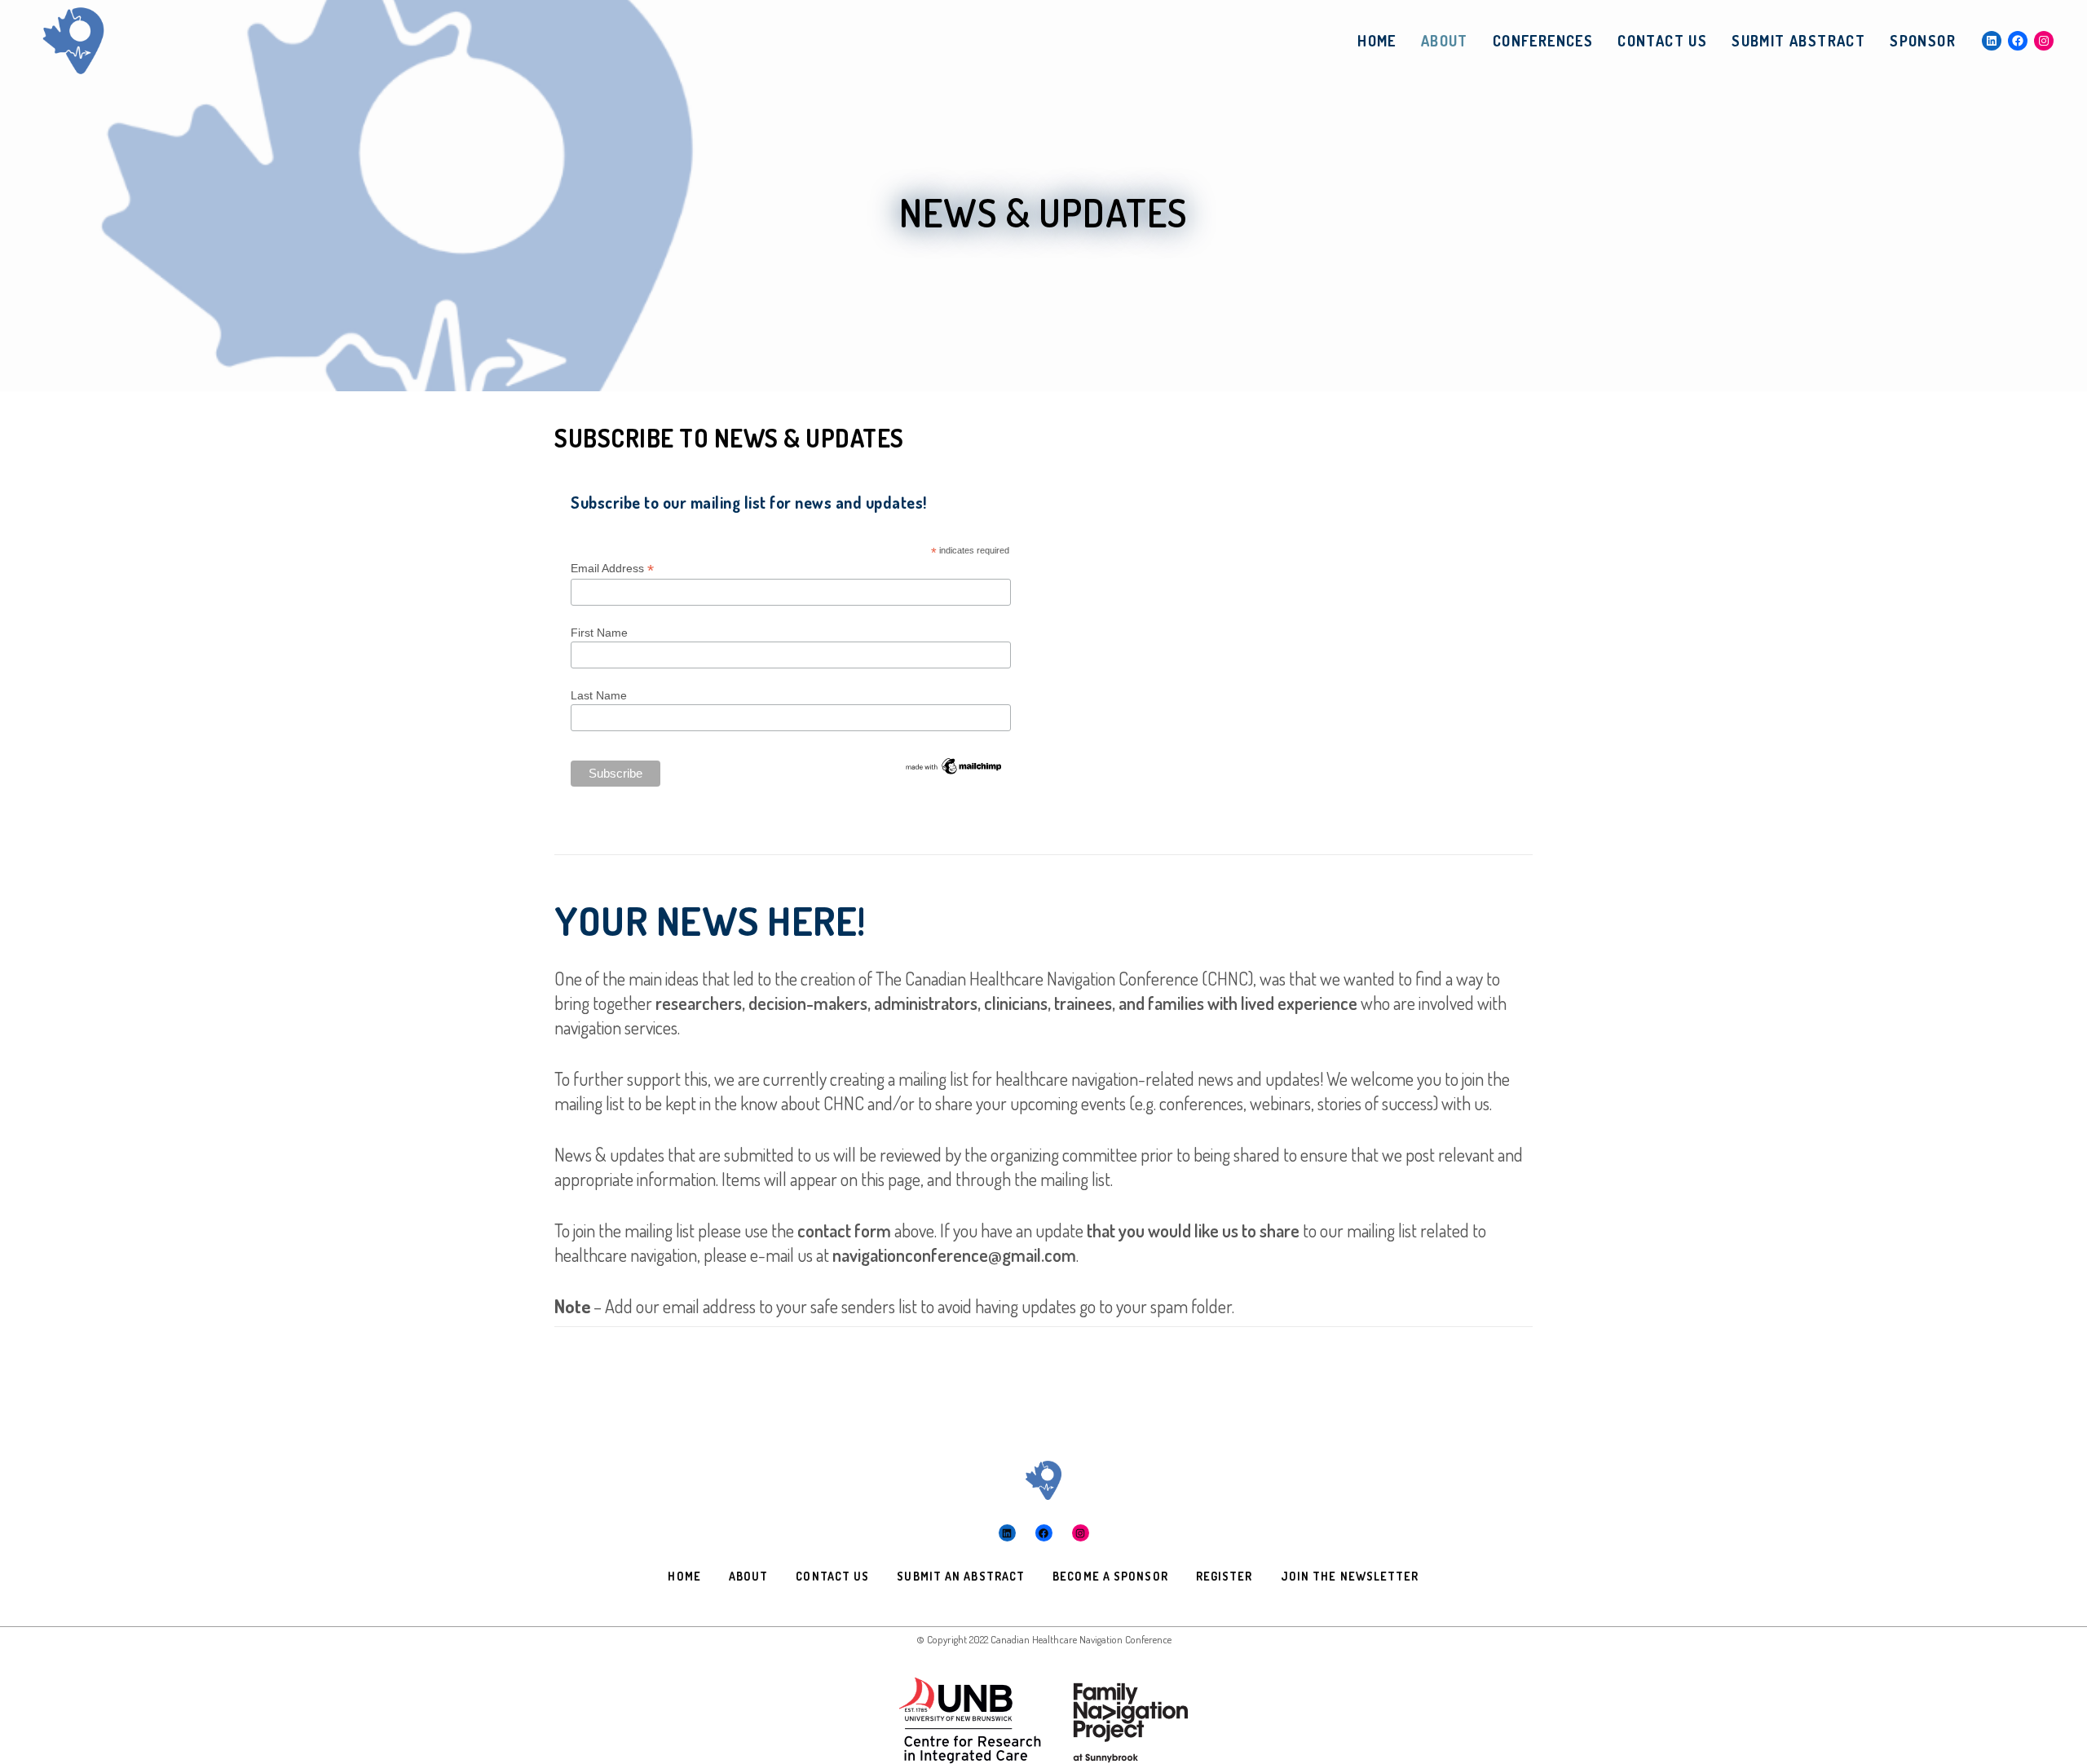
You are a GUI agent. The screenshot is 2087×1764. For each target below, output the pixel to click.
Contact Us (832, 1576)
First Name (599, 633)
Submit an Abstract (961, 1576)
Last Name (599, 695)
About (749, 1576)
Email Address (612, 569)
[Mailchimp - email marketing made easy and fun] (954, 763)
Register (1224, 1576)
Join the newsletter (1350, 1576)
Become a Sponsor (1110, 1576)
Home (684, 1576)
